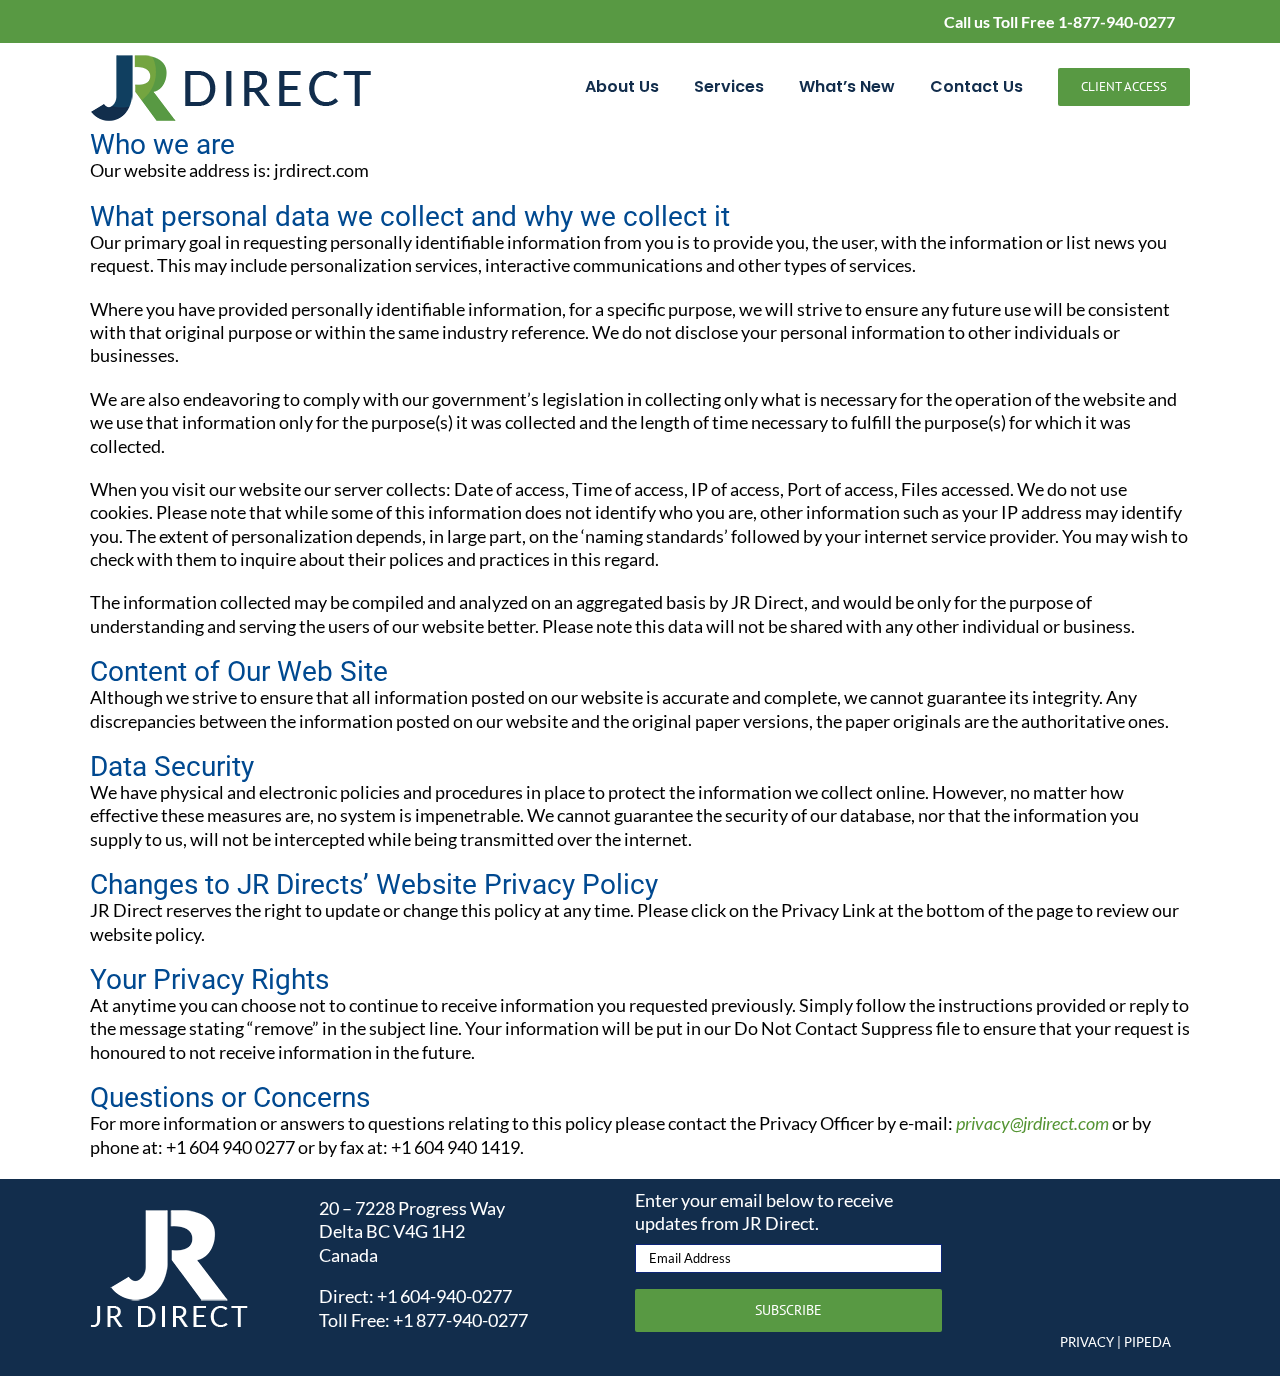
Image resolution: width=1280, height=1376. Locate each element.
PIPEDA (1147, 1342)
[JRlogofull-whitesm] (170, 1218)
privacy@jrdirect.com (1032, 1123)
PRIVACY (1087, 1342)
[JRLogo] (232, 62)
